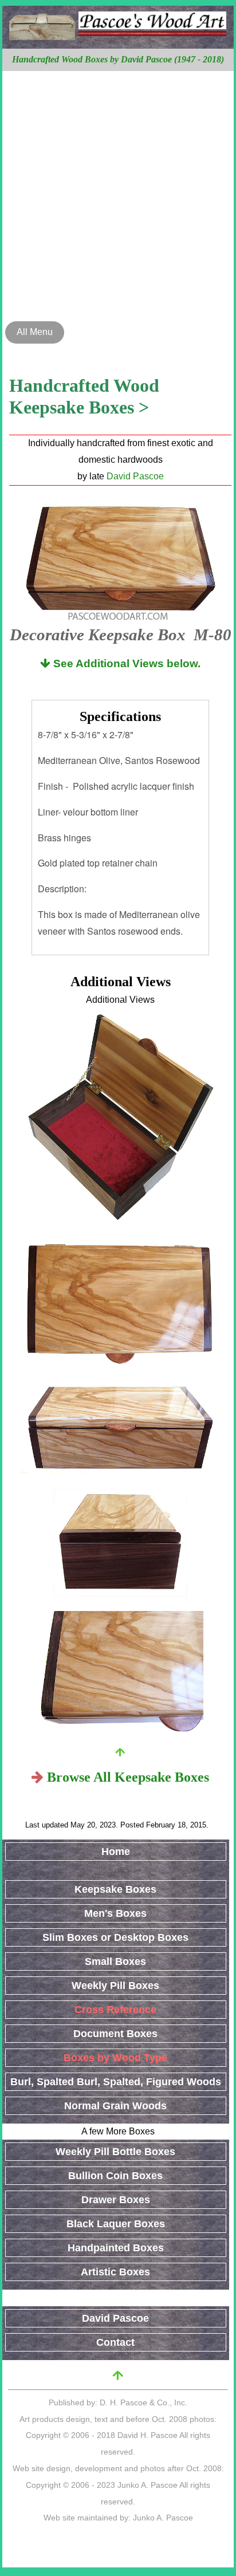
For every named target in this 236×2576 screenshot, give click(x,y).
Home (116, 1852)
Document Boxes (115, 2034)
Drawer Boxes (116, 2200)
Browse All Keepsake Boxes (128, 1777)
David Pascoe (135, 476)
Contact (115, 2342)
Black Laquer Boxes (116, 2224)
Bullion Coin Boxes (115, 2176)
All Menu (35, 332)
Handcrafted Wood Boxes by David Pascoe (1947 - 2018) (118, 59)
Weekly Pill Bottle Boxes (115, 2152)
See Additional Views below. (125, 663)
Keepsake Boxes (115, 1889)
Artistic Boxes (115, 2272)
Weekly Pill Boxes (115, 1986)
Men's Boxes (115, 1913)
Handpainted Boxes (116, 2248)
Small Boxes (115, 1961)
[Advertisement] (118, 195)
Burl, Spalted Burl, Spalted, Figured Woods (116, 2082)
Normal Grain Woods (115, 2106)
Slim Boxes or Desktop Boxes (115, 1937)
